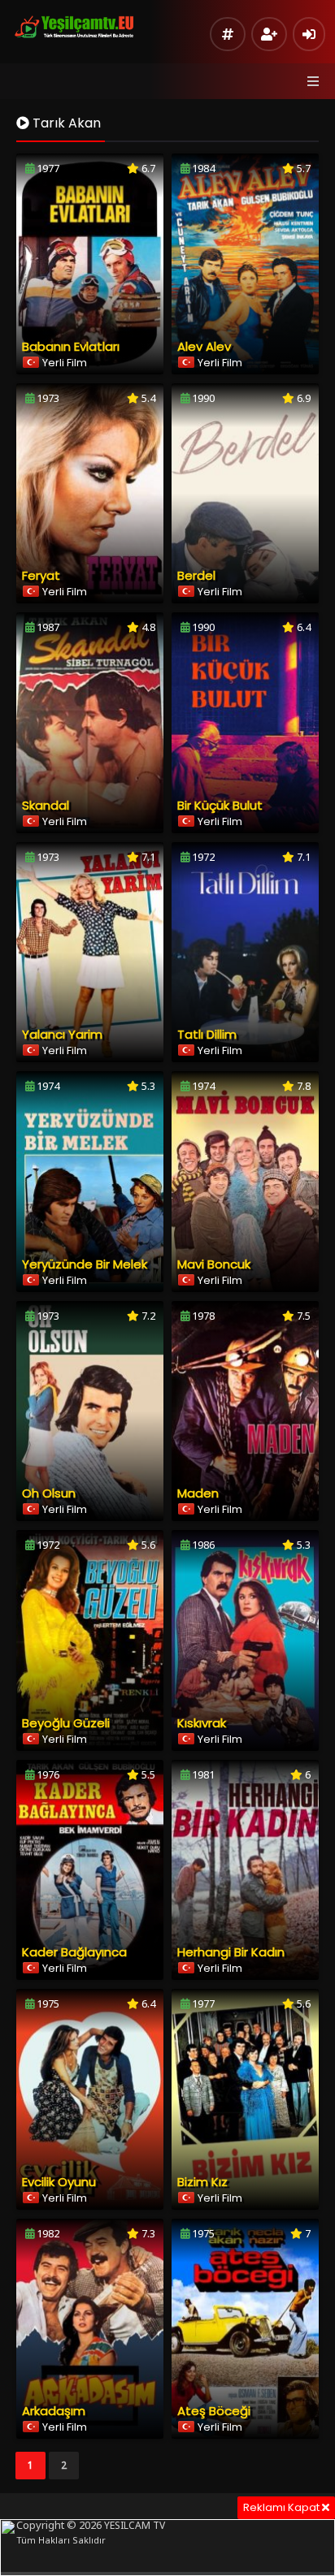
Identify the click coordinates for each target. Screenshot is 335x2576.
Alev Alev (204, 346)
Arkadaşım (54, 2411)
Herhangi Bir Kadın (231, 1952)
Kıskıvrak (202, 1723)
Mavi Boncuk (214, 1264)
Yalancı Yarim (62, 1034)
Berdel (196, 575)
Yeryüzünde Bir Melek (85, 1264)
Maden (198, 1493)
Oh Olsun (49, 1493)
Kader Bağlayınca (74, 1952)
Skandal (46, 805)
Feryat (41, 575)
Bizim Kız (202, 2182)
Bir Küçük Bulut (220, 805)
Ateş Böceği (214, 2411)
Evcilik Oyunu (59, 2182)
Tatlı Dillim (207, 1034)
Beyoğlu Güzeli (66, 1723)
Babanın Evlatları (71, 346)
